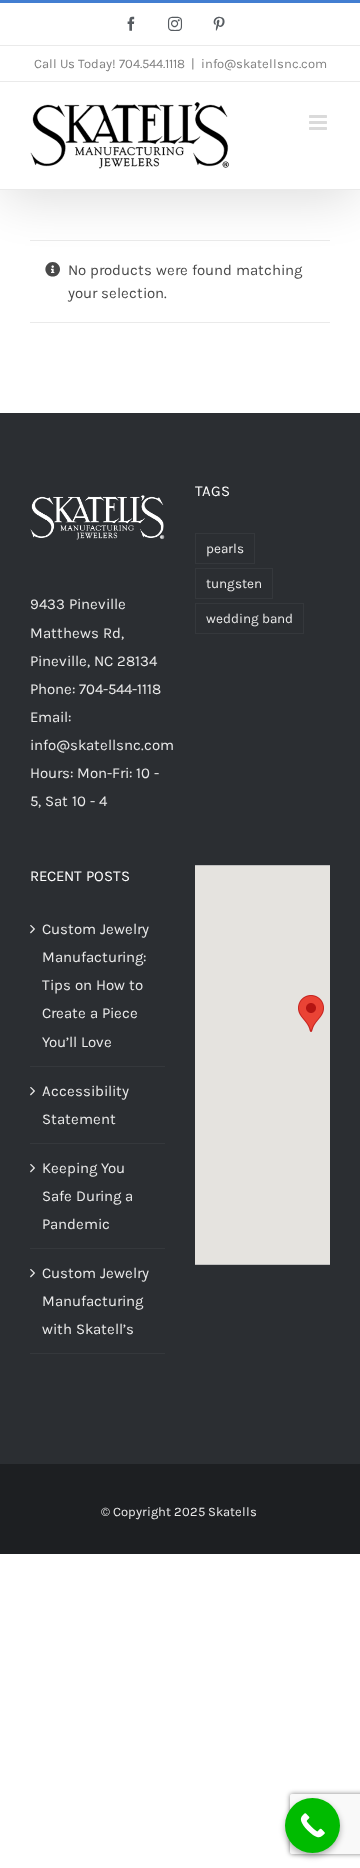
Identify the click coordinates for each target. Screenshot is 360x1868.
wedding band (249, 618)
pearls (225, 548)
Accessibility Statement (85, 1105)
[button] (311, 1013)
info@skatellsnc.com (264, 63)
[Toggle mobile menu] (319, 122)
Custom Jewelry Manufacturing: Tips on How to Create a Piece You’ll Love (95, 985)
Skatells (232, 1511)
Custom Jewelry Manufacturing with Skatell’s (95, 1301)
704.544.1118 (152, 63)
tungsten (234, 583)
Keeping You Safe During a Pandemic (87, 1196)
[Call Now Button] (312, 1825)
